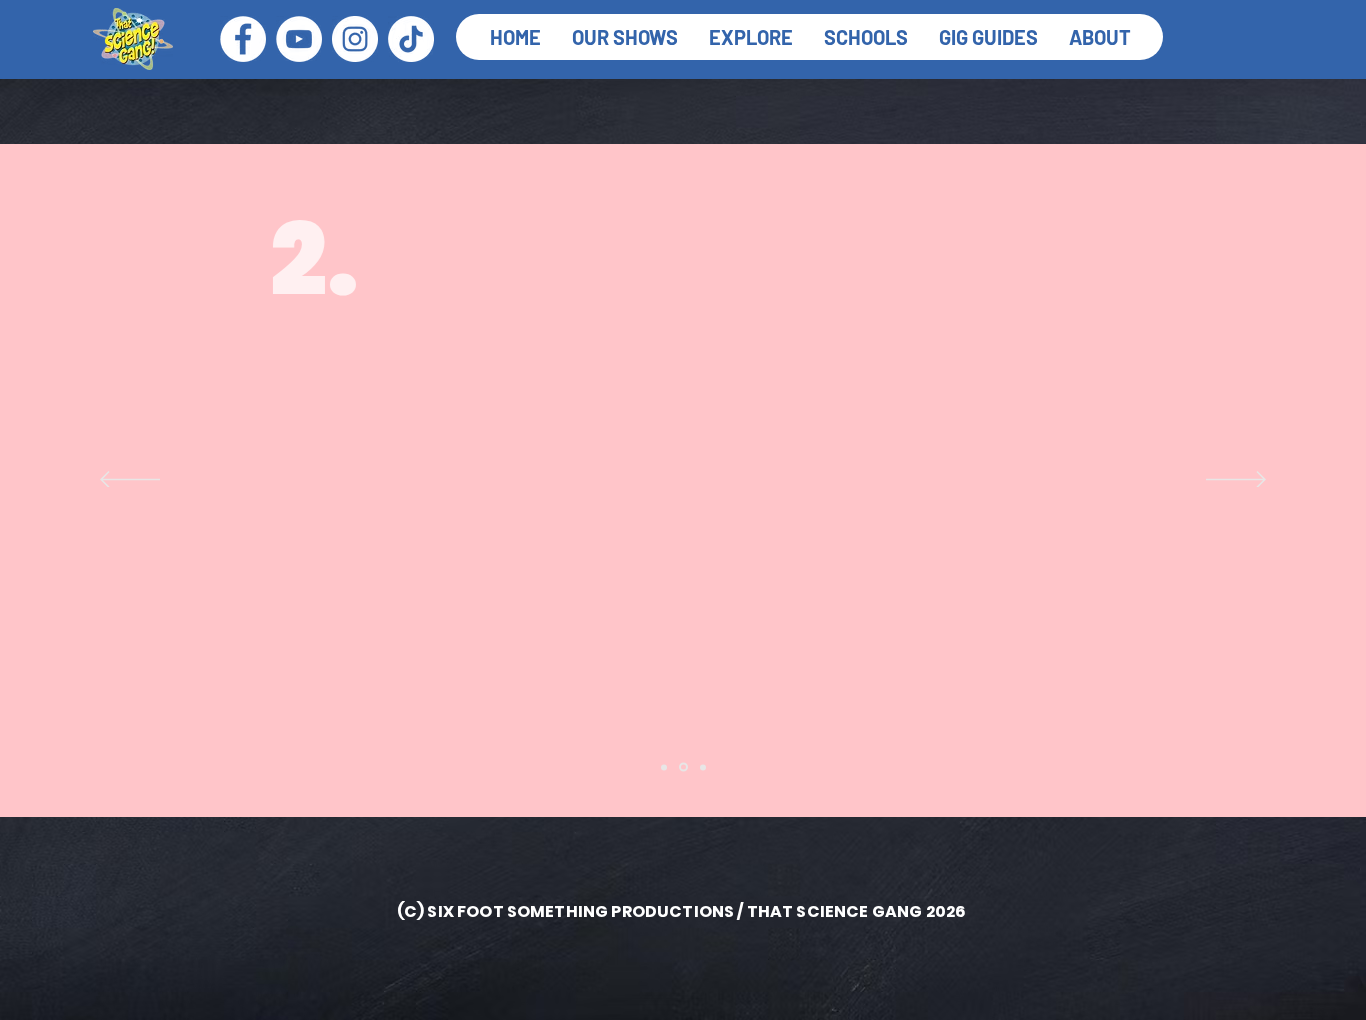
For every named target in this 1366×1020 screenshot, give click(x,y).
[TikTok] (411, 39)
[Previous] (130, 481)
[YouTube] (299, 39)
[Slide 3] (703, 767)
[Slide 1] (664, 767)
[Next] (1236, 481)
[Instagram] (355, 39)
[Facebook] (243, 39)
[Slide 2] (683, 767)
